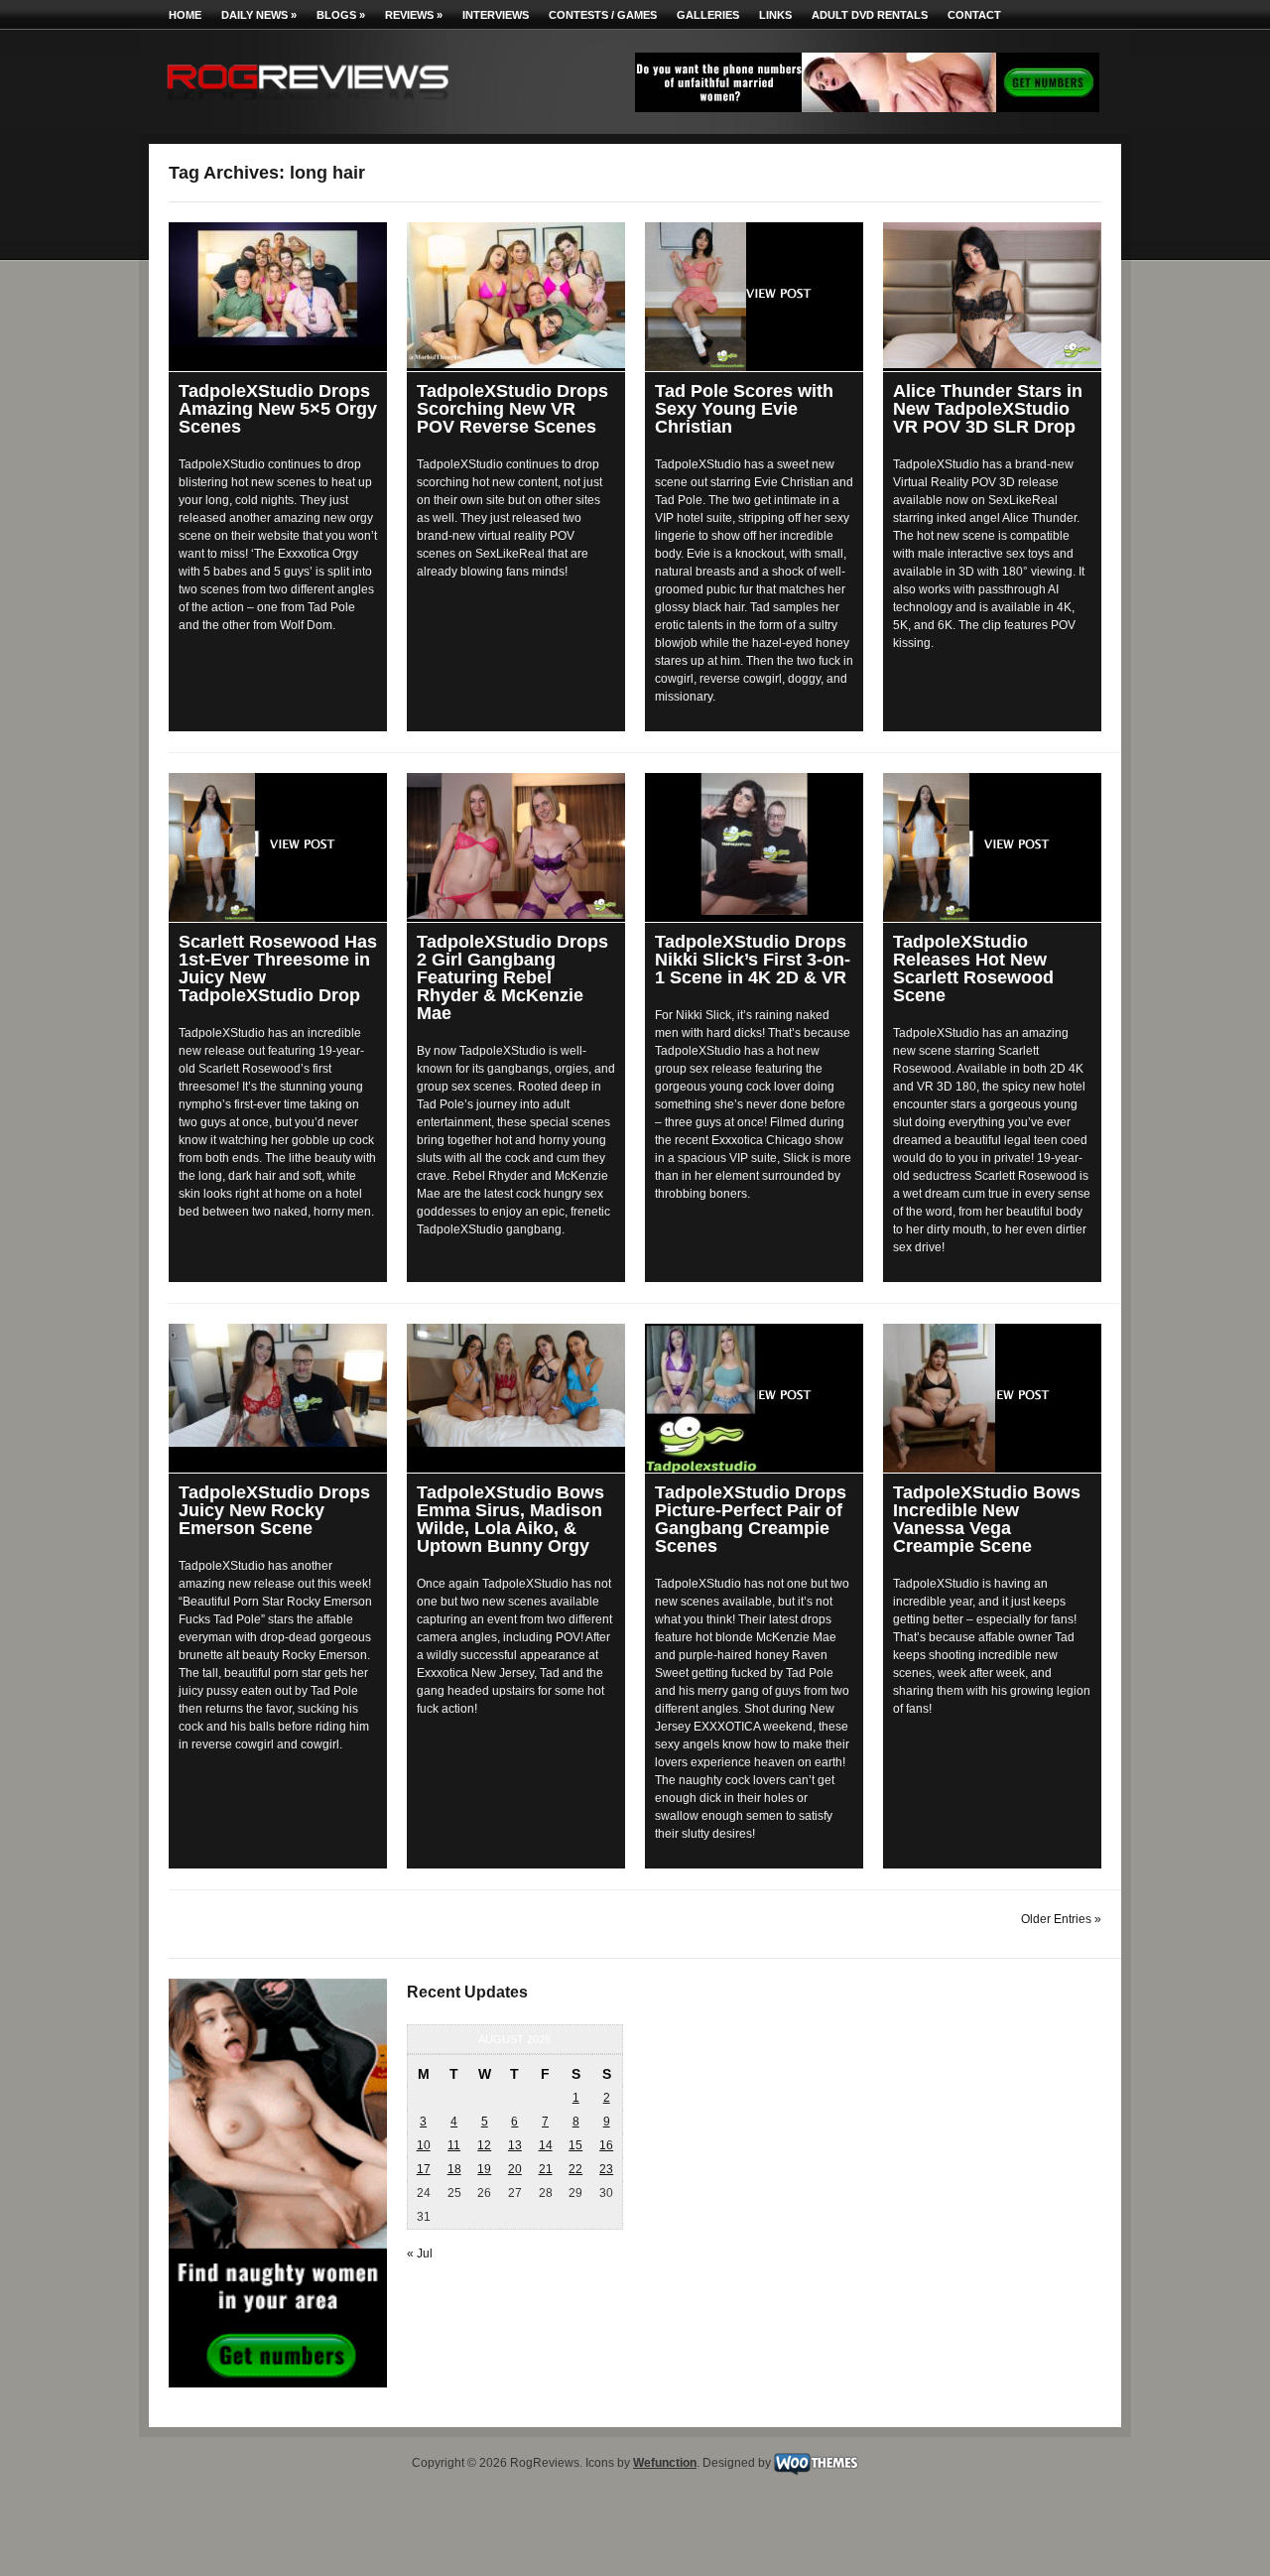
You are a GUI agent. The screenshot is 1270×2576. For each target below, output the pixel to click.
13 (515, 2145)
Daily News (259, 15)
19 (484, 2169)
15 (575, 2145)
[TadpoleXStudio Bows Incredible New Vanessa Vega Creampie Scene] (992, 1398)
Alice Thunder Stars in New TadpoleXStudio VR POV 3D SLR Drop (988, 409)
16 (606, 2145)
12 (484, 2145)
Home (185, 15)
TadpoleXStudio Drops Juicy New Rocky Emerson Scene (274, 1510)
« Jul (420, 2254)
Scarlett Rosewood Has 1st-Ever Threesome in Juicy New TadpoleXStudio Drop (278, 968)
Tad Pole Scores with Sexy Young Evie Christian (744, 409)
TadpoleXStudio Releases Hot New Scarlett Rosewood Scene (973, 968)
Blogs (341, 15)
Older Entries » (1061, 1919)
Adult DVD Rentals (870, 15)
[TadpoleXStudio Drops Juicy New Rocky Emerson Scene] (278, 1385)
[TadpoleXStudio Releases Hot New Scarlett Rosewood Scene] (992, 847)
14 (546, 2145)
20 (515, 2169)
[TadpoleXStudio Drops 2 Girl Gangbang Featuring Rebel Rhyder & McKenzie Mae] (516, 846)
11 (454, 2145)
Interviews (496, 15)
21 (546, 2169)
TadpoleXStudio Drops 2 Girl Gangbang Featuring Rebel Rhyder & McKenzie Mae (512, 977)
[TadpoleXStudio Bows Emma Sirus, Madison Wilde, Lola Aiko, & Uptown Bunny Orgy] (516, 1385)
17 (424, 2169)
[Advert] (867, 108)
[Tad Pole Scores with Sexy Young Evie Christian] (754, 297)
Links (775, 15)
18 (454, 2169)
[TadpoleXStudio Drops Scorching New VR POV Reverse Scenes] (516, 295)
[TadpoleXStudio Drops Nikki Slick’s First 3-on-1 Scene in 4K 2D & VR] (754, 844)
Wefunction (665, 2463)
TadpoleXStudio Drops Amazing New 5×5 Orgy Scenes (278, 409)
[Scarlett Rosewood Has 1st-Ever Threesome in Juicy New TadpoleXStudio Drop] (278, 847)
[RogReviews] (308, 105)
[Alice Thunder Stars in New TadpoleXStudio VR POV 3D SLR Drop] (992, 295)
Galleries (708, 15)
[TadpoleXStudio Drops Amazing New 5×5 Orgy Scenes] (278, 284)
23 (606, 2169)
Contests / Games (603, 15)
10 (424, 2145)
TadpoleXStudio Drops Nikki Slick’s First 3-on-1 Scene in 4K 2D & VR (753, 960)
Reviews (414, 15)
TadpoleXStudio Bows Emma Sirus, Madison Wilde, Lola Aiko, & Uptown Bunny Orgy (510, 1519)
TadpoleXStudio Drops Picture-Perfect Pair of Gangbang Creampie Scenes (751, 1519)
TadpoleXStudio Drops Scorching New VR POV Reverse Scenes (512, 409)
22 (575, 2169)
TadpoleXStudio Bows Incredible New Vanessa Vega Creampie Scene (987, 1519)
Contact (974, 15)
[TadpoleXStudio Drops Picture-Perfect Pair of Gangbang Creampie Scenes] (754, 1398)
